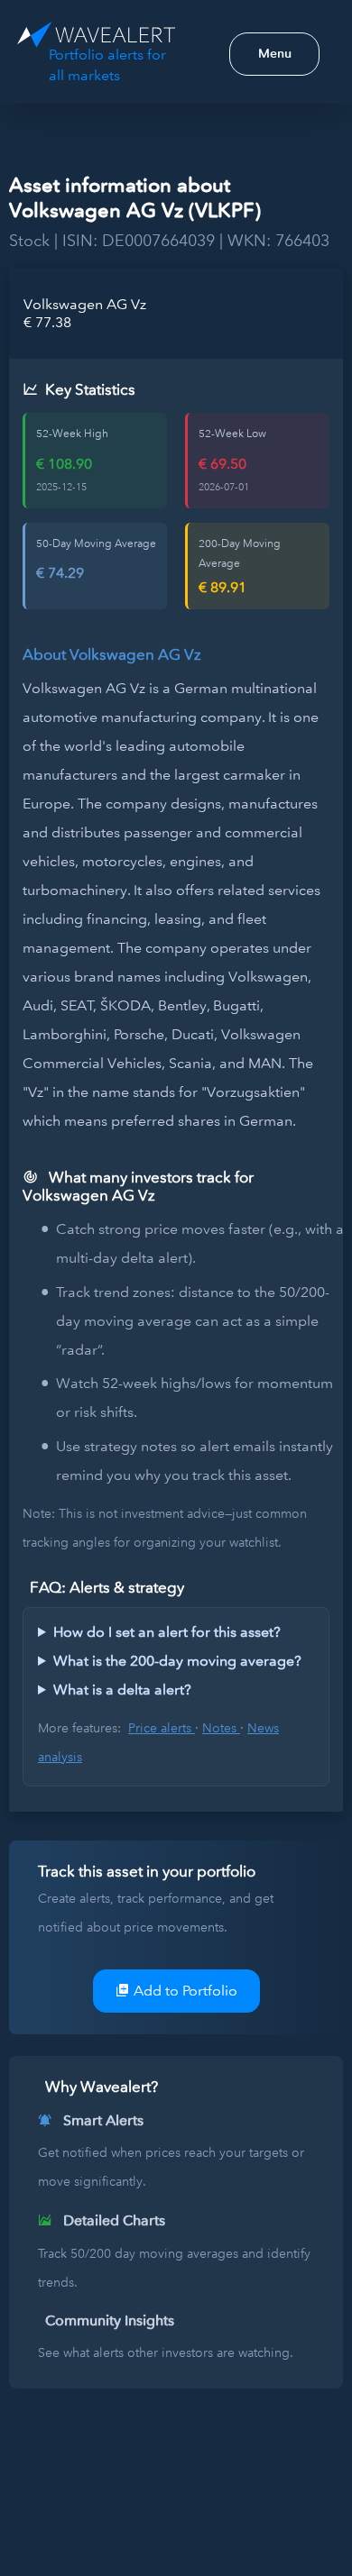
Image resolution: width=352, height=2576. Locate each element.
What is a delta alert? (122, 1690)
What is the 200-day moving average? (177, 1661)
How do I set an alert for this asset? (167, 1632)
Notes (221, 1728)
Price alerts (162, 1728)
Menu (275, 53)
